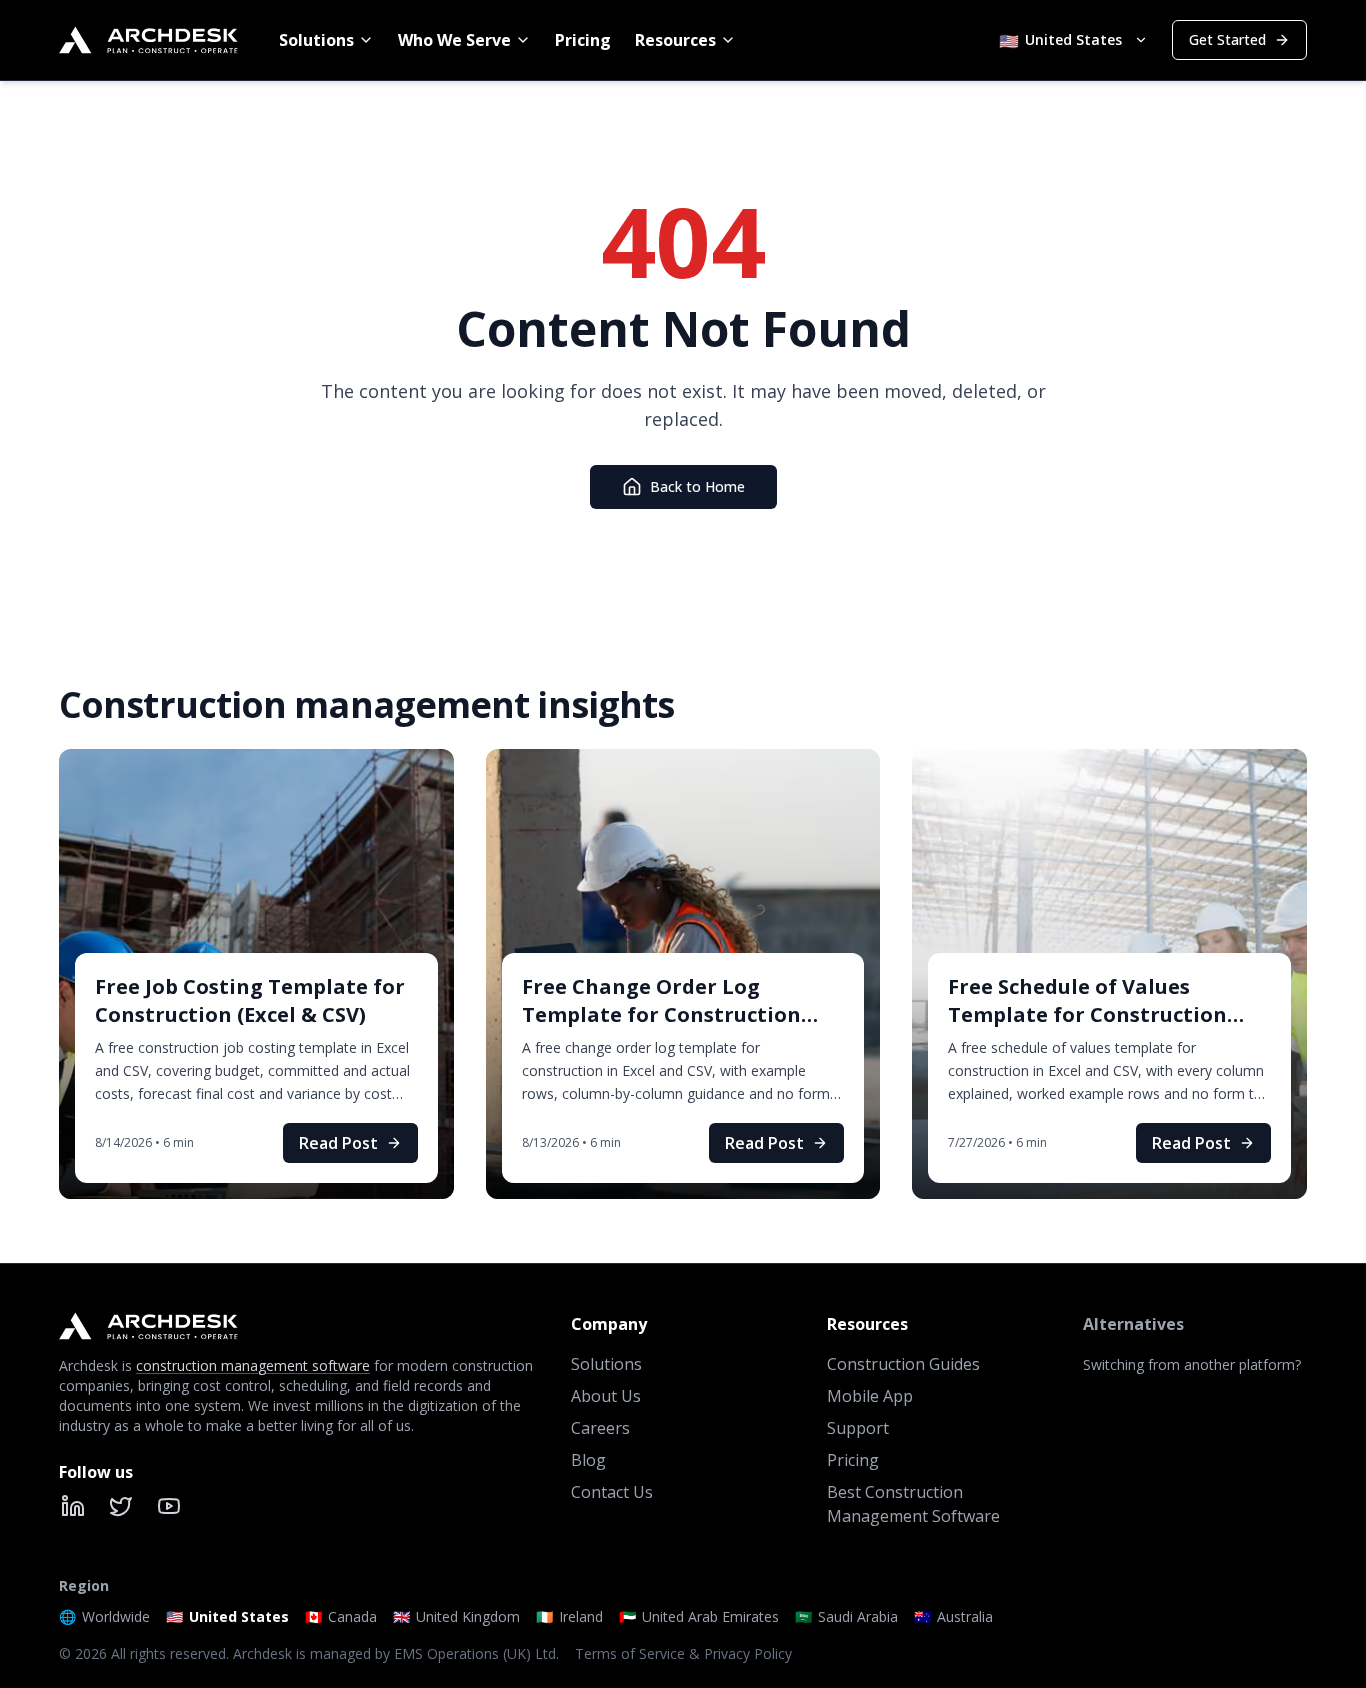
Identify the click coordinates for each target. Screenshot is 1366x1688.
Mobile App (870, 1396)
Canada (341, 1616)
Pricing (583, 40)
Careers (600, 1428)
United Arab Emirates (699, 1616)
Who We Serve (454, 40)
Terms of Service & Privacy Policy (683, 1653)
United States (227, 1616)
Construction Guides (903, 1364)
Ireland (569, 1616)
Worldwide (104, 1616)
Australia (953, 1616)
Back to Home (697, 486)
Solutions (316, 40)
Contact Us (612, 1492)
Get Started (1227, 39)
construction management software (253, 1365)
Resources (675, 40)
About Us (606, 1396)
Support (858, 1428)
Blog (588, 1460)
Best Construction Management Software (913, 1504)
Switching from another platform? (1192, 1364)
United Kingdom (456, 1616)
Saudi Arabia (846, 1616)
